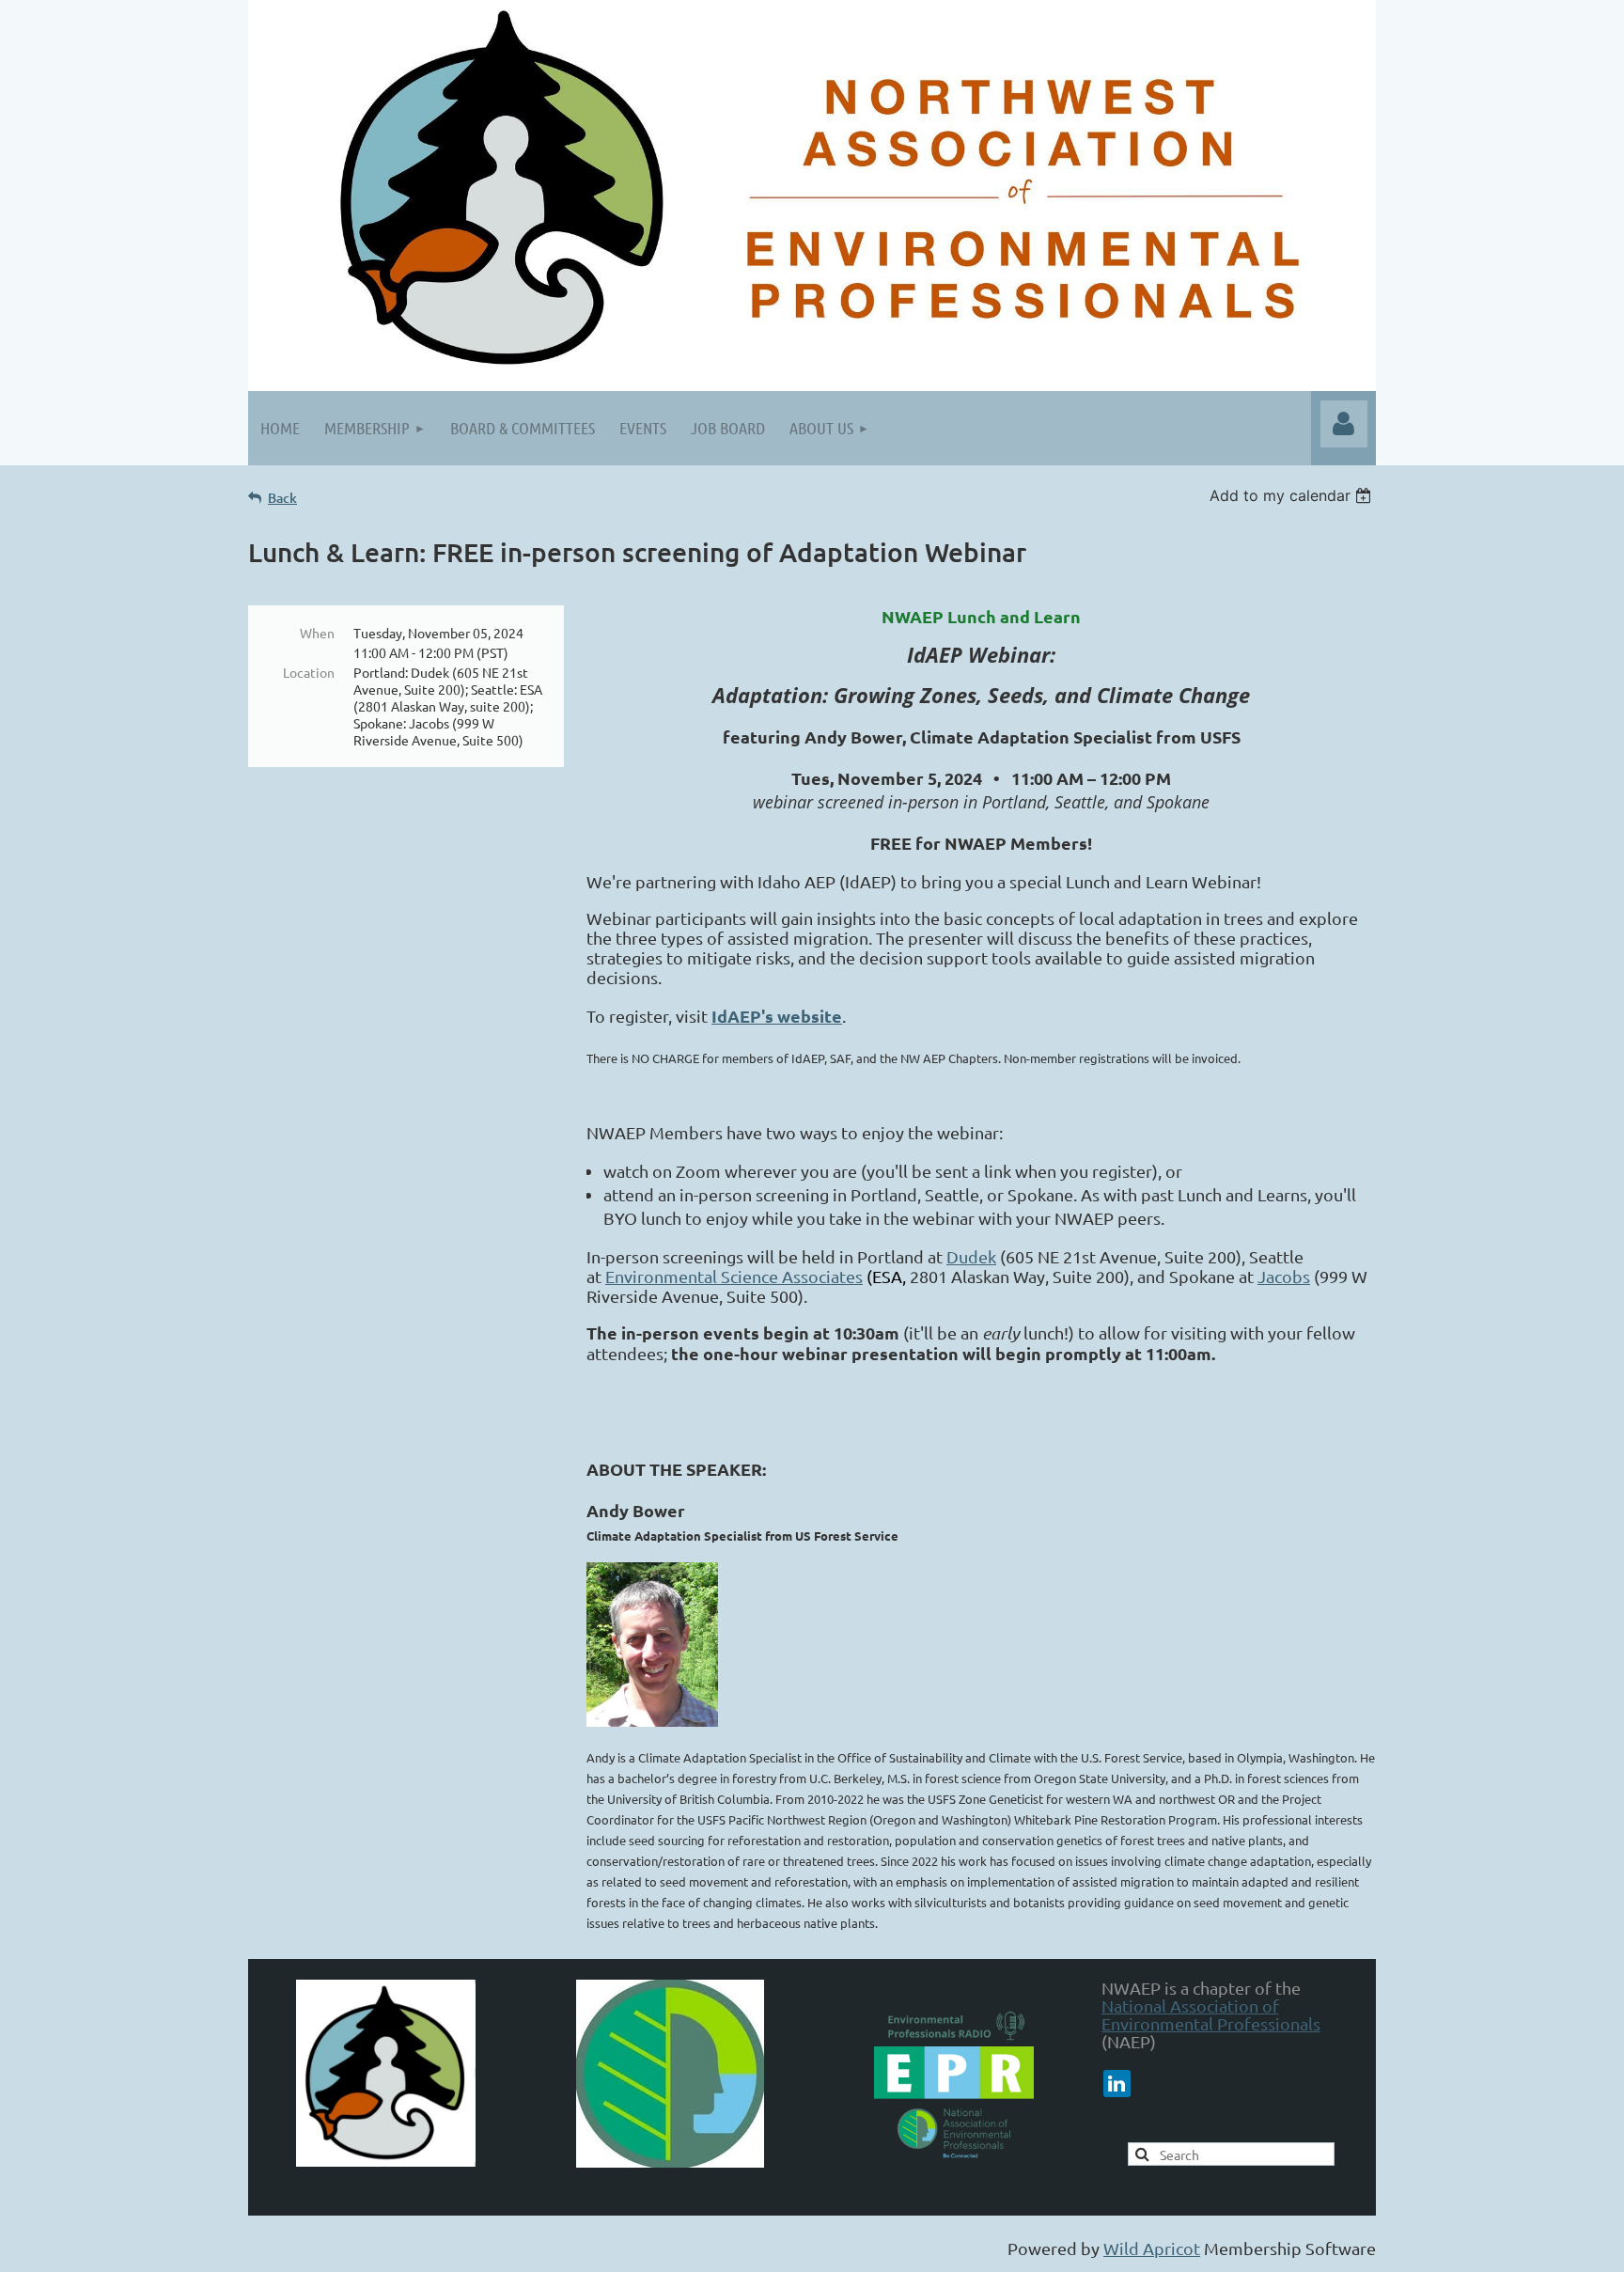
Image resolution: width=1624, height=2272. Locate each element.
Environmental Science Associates (734, 1276)
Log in (1344, 424)
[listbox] (1293, 495)
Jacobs (1284, 1276)
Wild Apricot (1152, 2248)
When (317, 633)
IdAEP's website (777, 1016)
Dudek (971, 1256)
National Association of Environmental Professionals (1211, 2014)
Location (309, 672)
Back (282, 498)
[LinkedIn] (1117, 2084)
